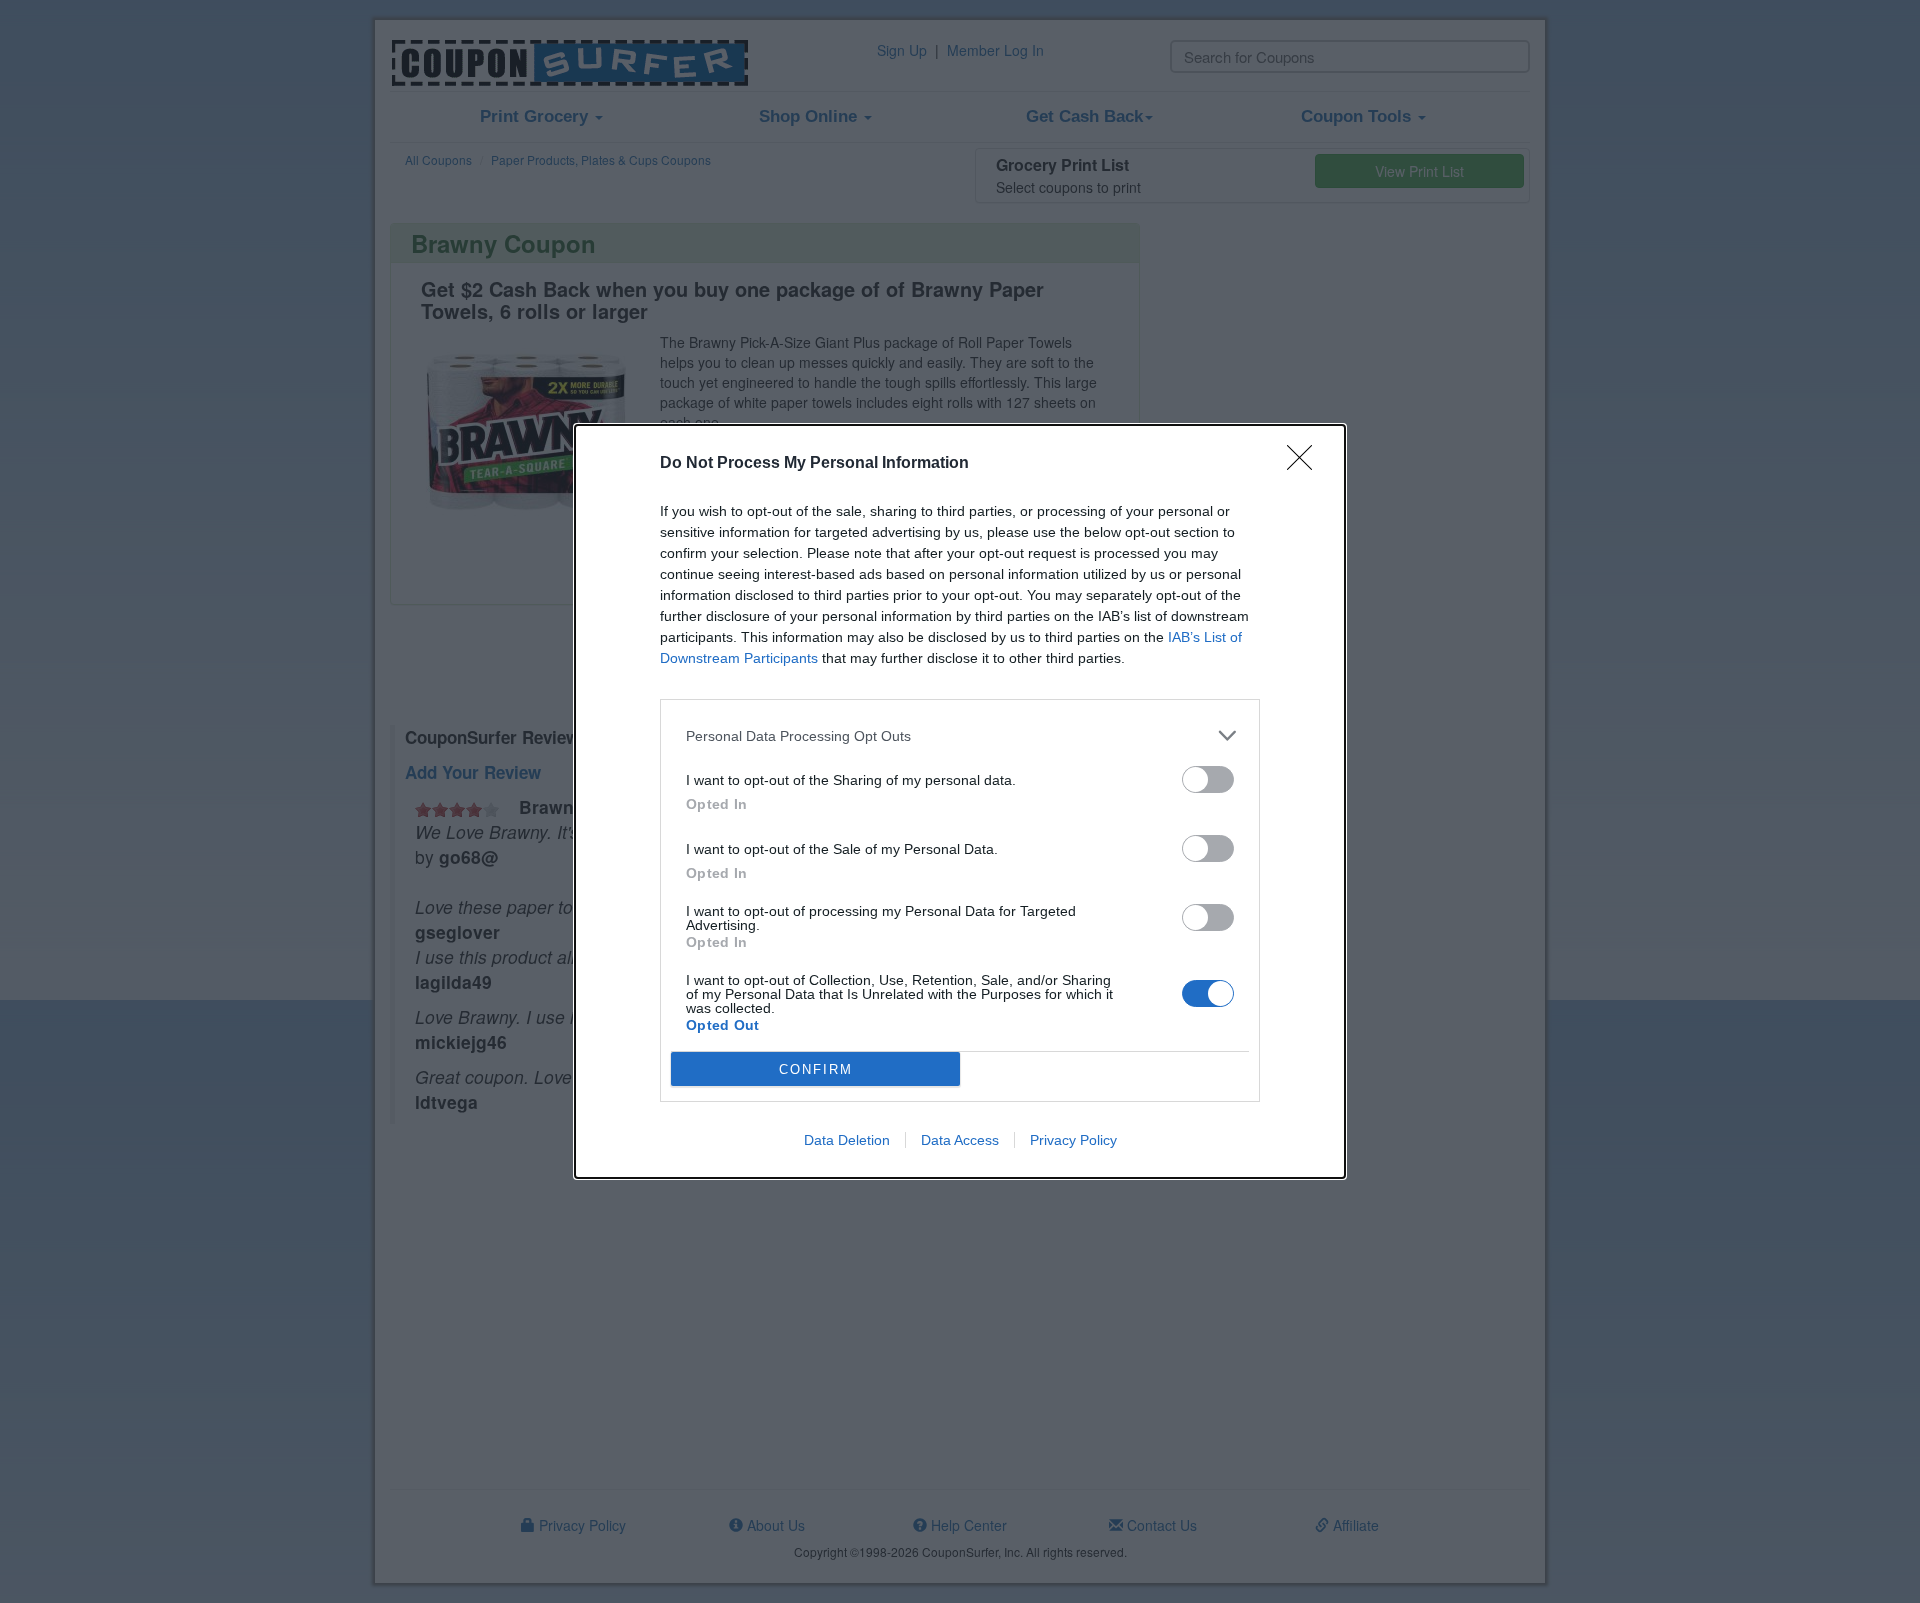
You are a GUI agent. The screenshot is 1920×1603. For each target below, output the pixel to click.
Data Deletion (847, 1140)
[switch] (1208, 779)
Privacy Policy (1073, 1140)
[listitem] (960, 735)
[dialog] (960, 801)
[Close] (1306, 464)
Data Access (960, 1140)
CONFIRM (816, 1069)
